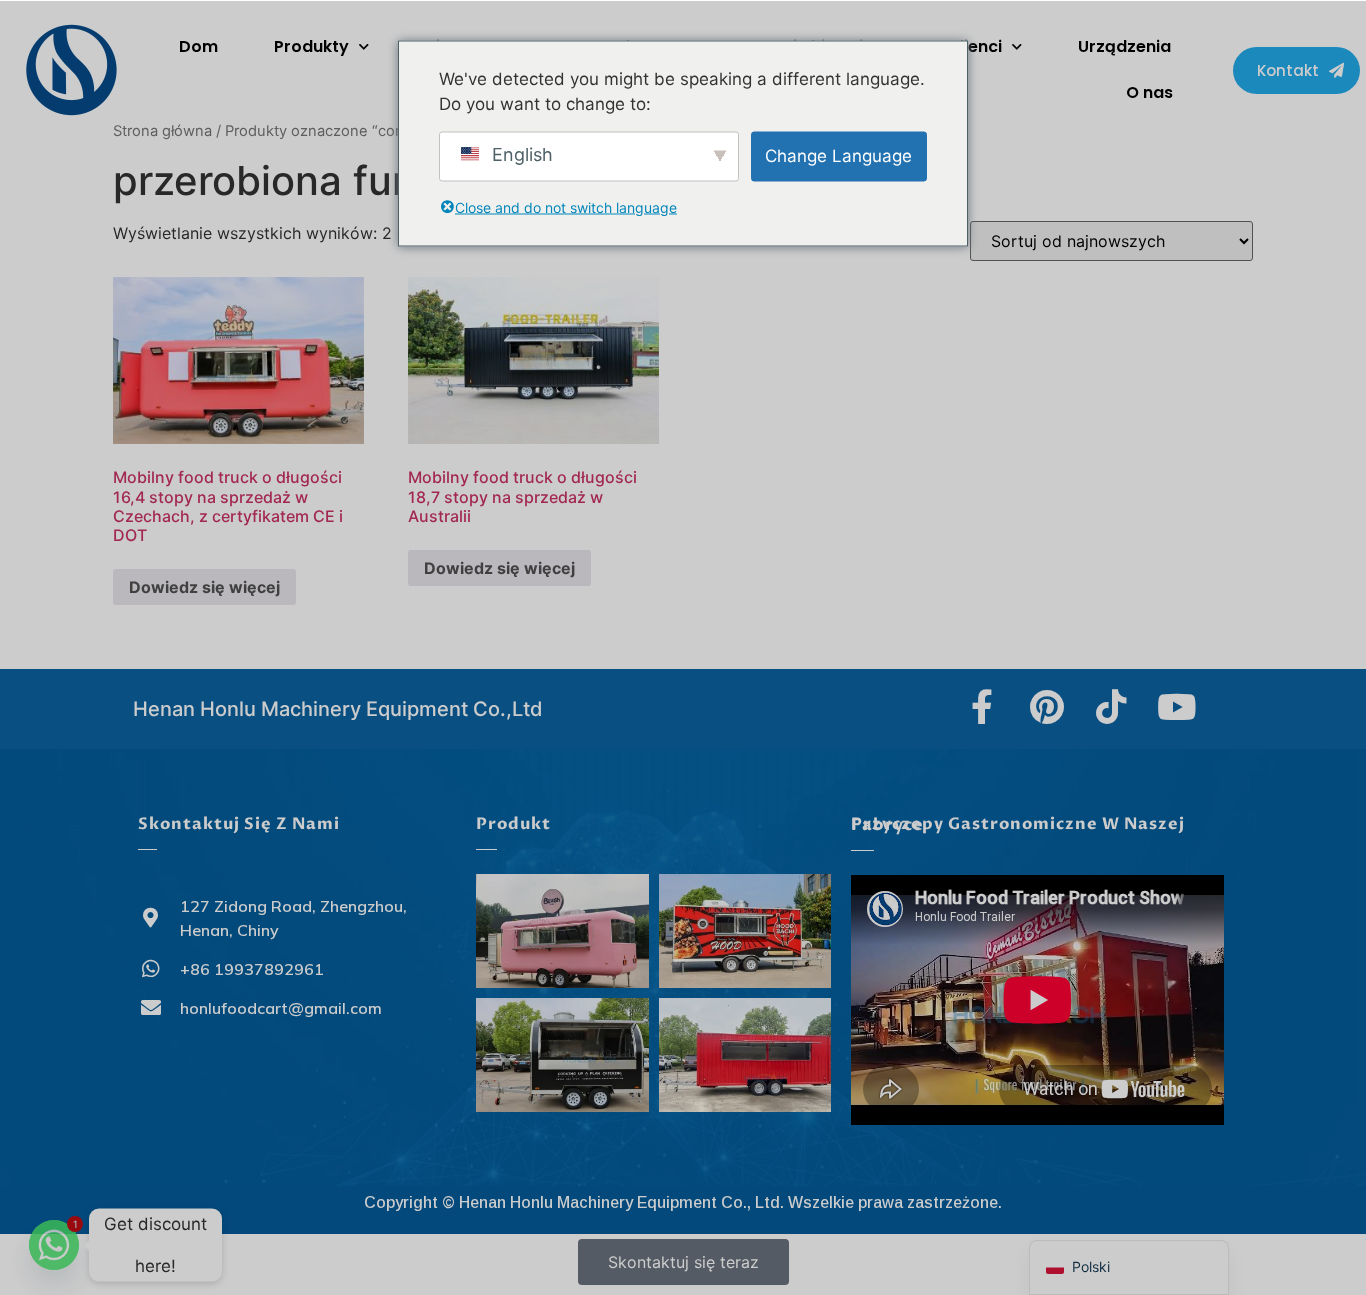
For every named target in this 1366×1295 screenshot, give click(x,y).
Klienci (975, 46)
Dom (198, 46)
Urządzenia (1124, 46)
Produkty (311, 46)
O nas (1149, 92)
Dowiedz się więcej (204, 587)
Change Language (838, 155)
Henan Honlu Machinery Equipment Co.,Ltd (338, 709)
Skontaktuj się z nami (239, 824)
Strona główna (162, 131)
